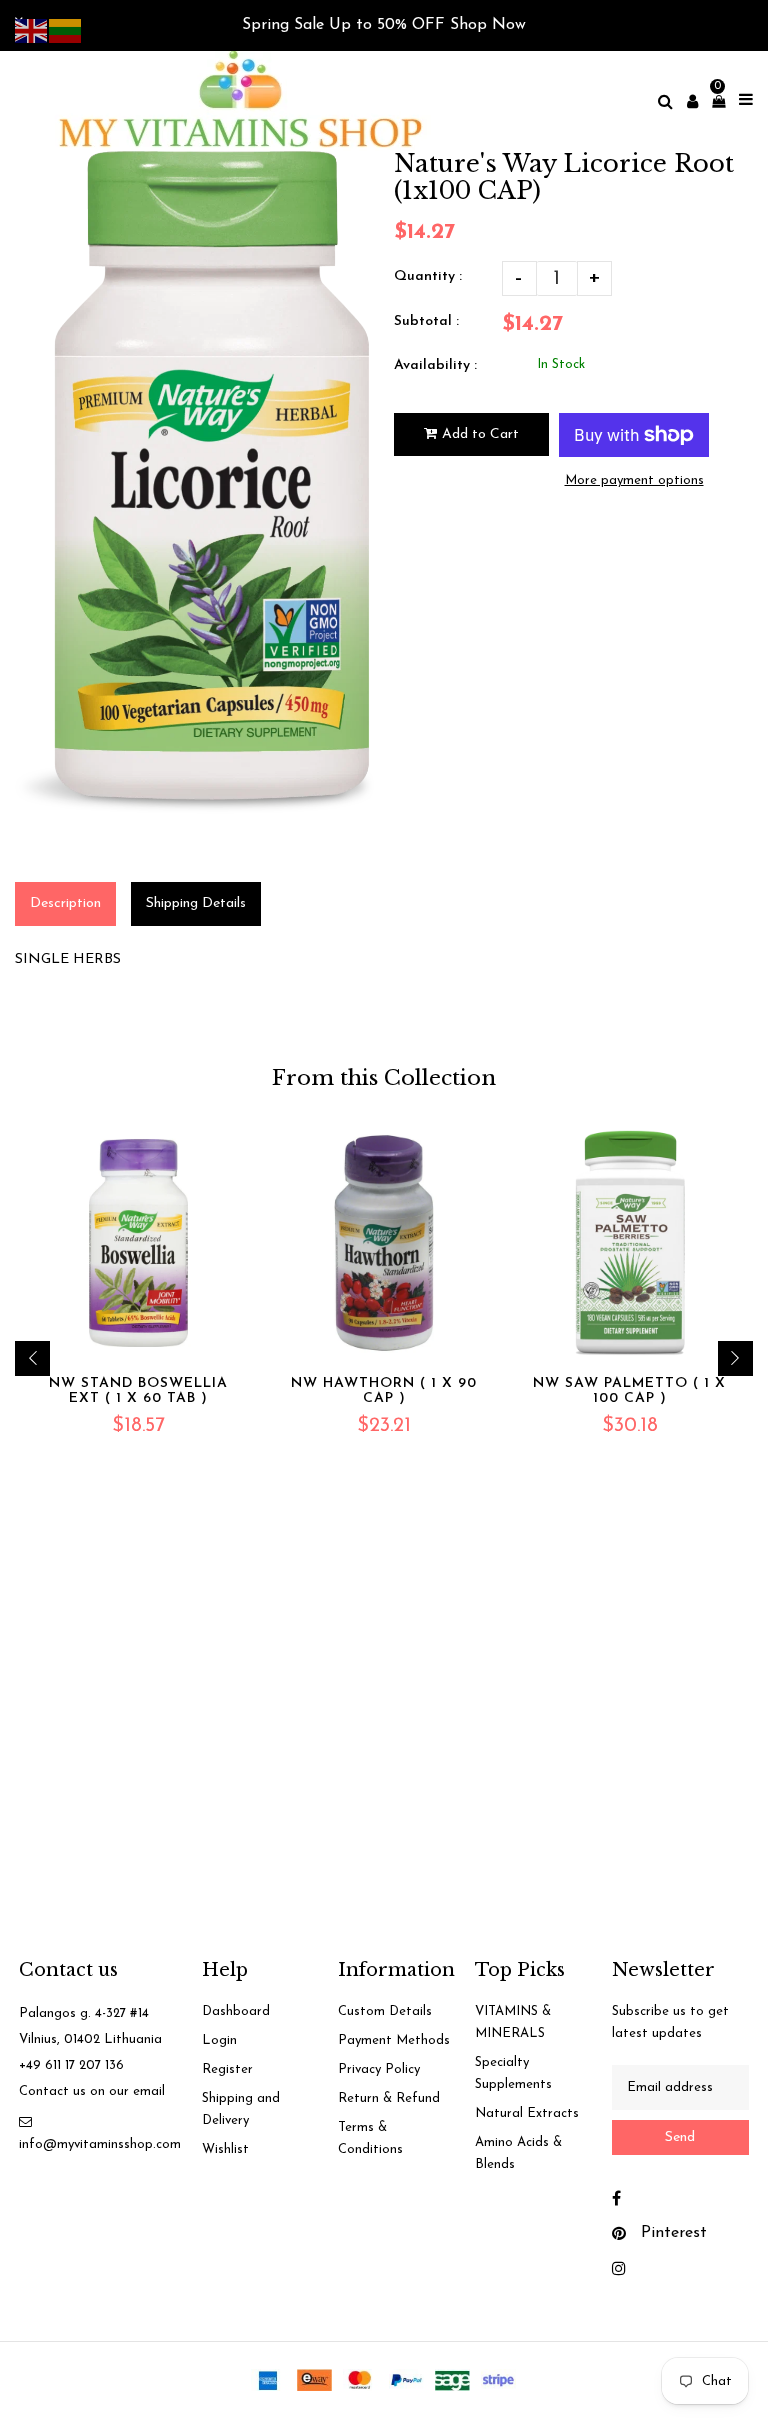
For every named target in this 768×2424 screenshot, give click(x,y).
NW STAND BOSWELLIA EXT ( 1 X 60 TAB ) (138, 1391)
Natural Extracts (527, 2113)
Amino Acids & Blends (518, 2153)
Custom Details (385, 2011)
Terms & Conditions (370, 2138)
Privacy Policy (379, 2069)
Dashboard (236, 2011)
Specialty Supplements (513, 2073)
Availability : (435, 365)
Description (65, 903)
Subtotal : (426, 321)
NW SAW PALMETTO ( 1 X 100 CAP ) (629, 1391)
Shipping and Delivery (241, 2109)
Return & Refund (389, 2098)
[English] (32, 29)
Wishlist (225, 2149)
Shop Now (488, 25)
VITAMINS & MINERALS (513, 2022)
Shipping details (196, 903)
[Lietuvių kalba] (66, 29)
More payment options (634, 480)
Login (219, 2040)
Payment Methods (394, 2040)
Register (227, 2069)
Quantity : (428, 276)
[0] (713, 101)
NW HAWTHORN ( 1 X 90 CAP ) (384, 1391)
